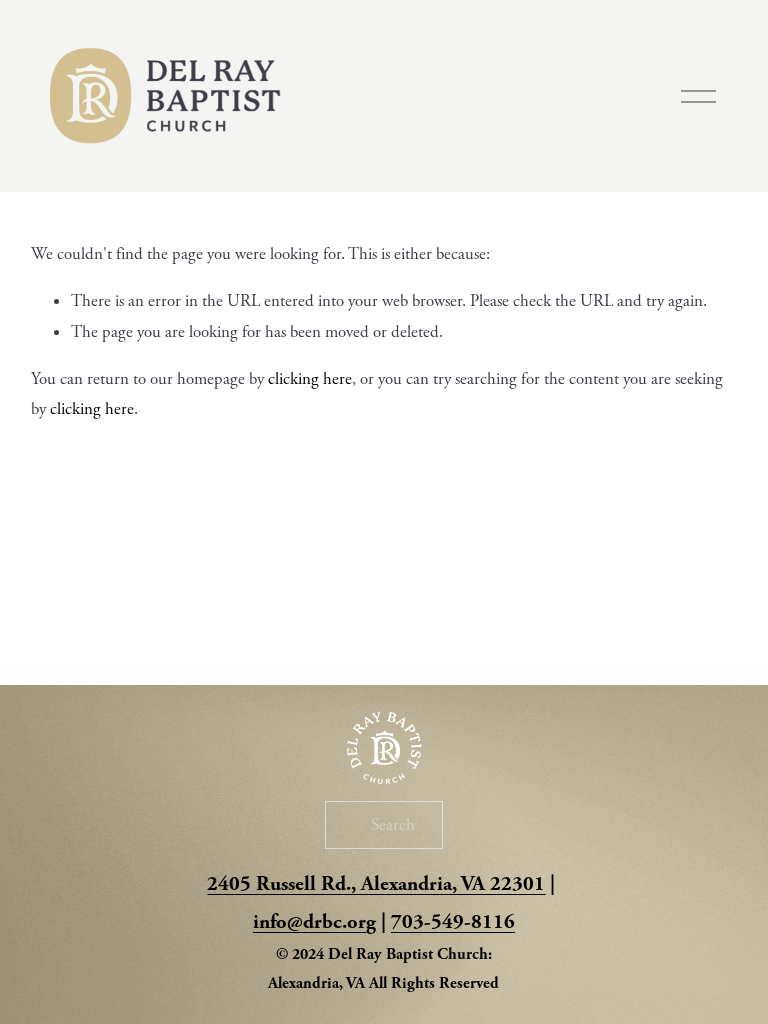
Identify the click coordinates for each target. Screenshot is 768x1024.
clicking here (310, 379)
